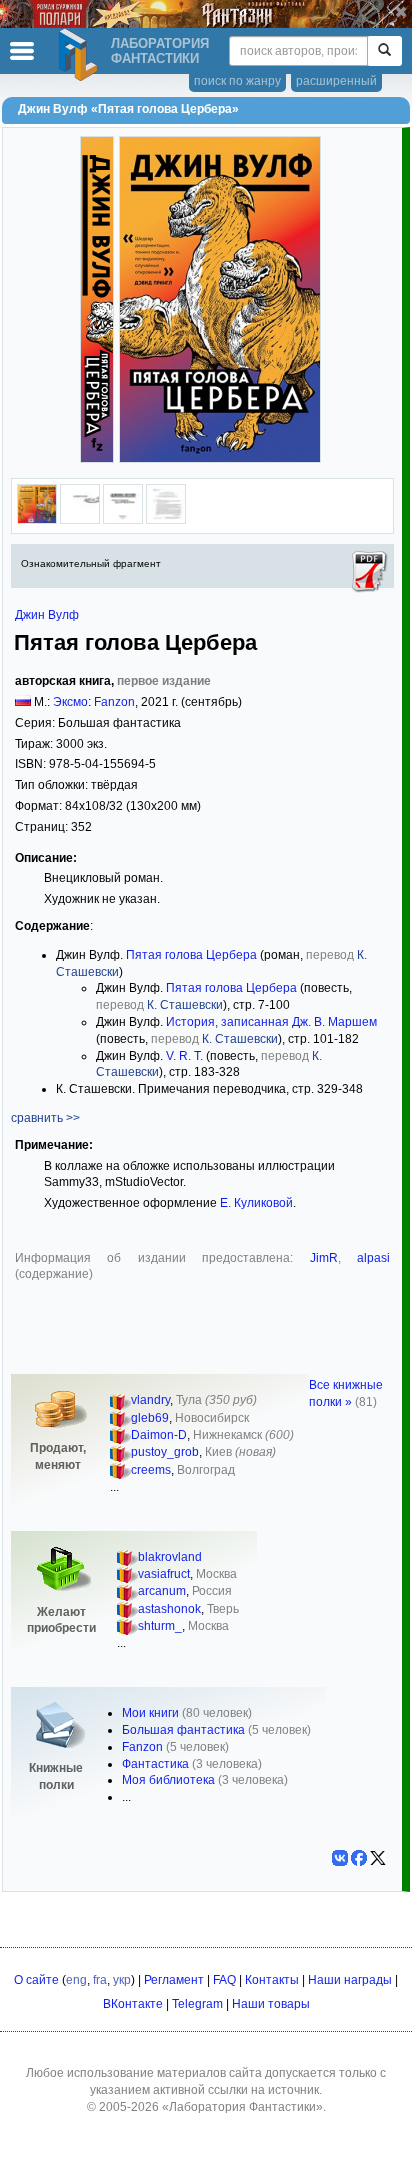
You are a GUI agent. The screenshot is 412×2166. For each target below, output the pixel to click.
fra (100, 1980)
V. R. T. (184, 1056)
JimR (324, 1258)
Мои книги (150, 1713)
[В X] (378, 1858)
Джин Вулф (47, 615)
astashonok (169, 1609)
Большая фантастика (183, 1730)
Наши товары (271, 2004)
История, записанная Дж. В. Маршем (271, 1022)
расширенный (336, 81)
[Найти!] (384, 51)
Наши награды (350, 1980)
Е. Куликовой (256, 1203)
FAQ (224, 1980)
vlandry (150, 1400)
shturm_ (160, 1626)
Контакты (272, 1980)
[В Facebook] (359, 1858)
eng (76, 1980)
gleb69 (150, 1418)
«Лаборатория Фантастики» (242, 2107)
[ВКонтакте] (340, 1858)
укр (122, 1980)
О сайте (36, 1980)
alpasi (373, 1258)
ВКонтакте (133, 2004)
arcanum (162, 1591)
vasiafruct (164, 1574)
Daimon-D (159, 1435)
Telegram (197, 2004)
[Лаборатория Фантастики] (81, 55)
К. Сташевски (185, 1005)
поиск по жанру (237, 81)
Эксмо (70, 702)
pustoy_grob (165, 1452)
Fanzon (114, 702)
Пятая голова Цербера (191, 955)
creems (151, 1470)
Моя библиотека (168, 1780)
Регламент (174, 1980)
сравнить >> (45, 1118)
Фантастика (155, 1764)
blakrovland (170, 1557)
